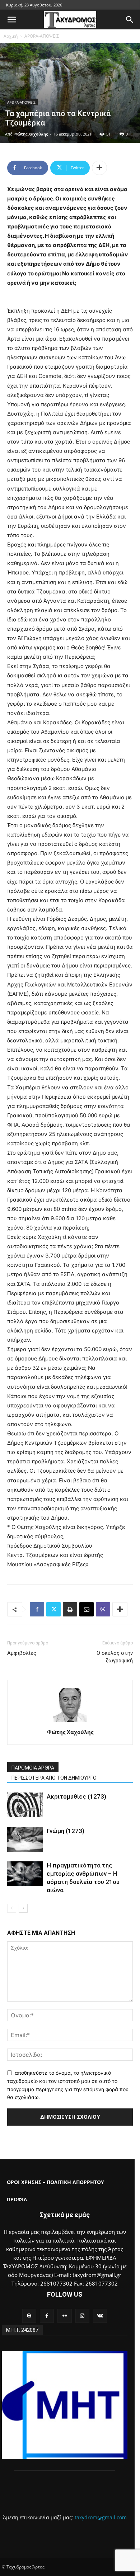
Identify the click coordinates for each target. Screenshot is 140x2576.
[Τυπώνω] (70, 1609)
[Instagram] (82, 2316)
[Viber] (103, 1609)
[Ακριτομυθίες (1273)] (25, 1805)
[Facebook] (37, 1609)
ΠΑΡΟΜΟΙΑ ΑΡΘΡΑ (33, 1768)
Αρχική (11, 36)
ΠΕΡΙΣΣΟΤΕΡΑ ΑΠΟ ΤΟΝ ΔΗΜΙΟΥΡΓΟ (54, 1778)
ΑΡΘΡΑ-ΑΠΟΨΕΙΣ (42, 36)
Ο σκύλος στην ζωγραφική (115, 1657)
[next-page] (23, 1908)
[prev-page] (12, 1908)
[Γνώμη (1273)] (25, 1839)
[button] (11, 20)
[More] (99, 168)
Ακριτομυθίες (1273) (76, 1796)
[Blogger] (29, 2316)
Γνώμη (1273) (66, 1831)
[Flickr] (64, 2316)
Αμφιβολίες (22, 1653)
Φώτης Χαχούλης (31, 134)
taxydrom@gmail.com (101, 2517)
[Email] (87, 1609)
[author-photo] (70, 1722)
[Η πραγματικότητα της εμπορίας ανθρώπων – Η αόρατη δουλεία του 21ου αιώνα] (25, 1874)
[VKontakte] (100, 2316)
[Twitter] (53, 1609)
